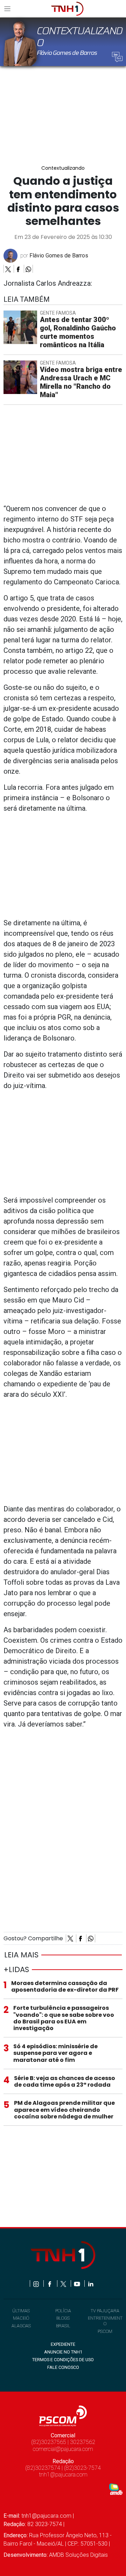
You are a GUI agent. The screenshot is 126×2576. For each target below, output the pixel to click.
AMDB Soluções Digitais (78, 2555)
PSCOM (105, 2331)
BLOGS (63, 2318)
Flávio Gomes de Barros (59, 256)
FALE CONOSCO (63, 2367)
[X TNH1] (64, 2283)
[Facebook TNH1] (50, 2283)
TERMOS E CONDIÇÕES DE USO (63, 2360)
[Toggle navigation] (9, 9)
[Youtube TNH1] (78, 2283)
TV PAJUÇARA (105, 2311)
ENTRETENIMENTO (105, 2321)
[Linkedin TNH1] (90, 2283)
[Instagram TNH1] (37, 2283)
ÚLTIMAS (21, 2311)
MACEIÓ (21, 2318)
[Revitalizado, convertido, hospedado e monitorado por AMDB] (116, 2489)
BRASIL (63, 2326)
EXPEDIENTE (63, 2344)
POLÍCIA (63, 2311)
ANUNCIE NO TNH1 (63, 2352)
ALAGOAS (21, 2326)
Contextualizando (63, 168)
